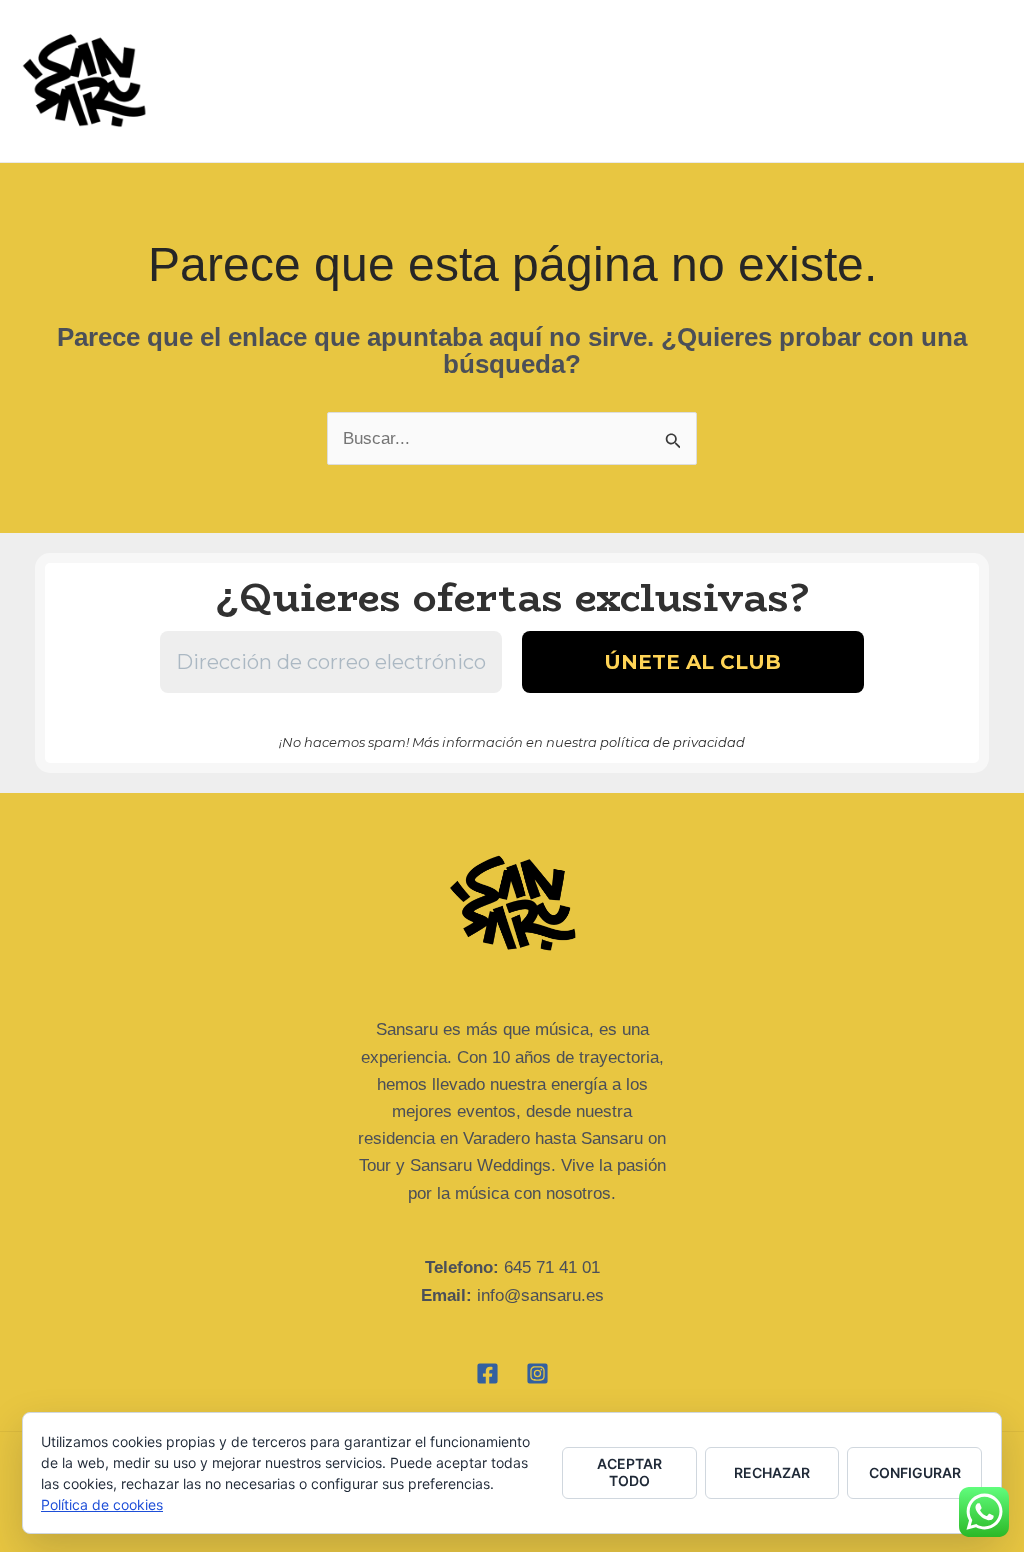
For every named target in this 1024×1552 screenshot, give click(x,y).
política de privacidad (672, 742)
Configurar (915, 1472)
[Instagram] (537, 1373)
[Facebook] (487, 1373)
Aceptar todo (629, 1472)
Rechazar (772, 1472)
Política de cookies (102, 1504)
